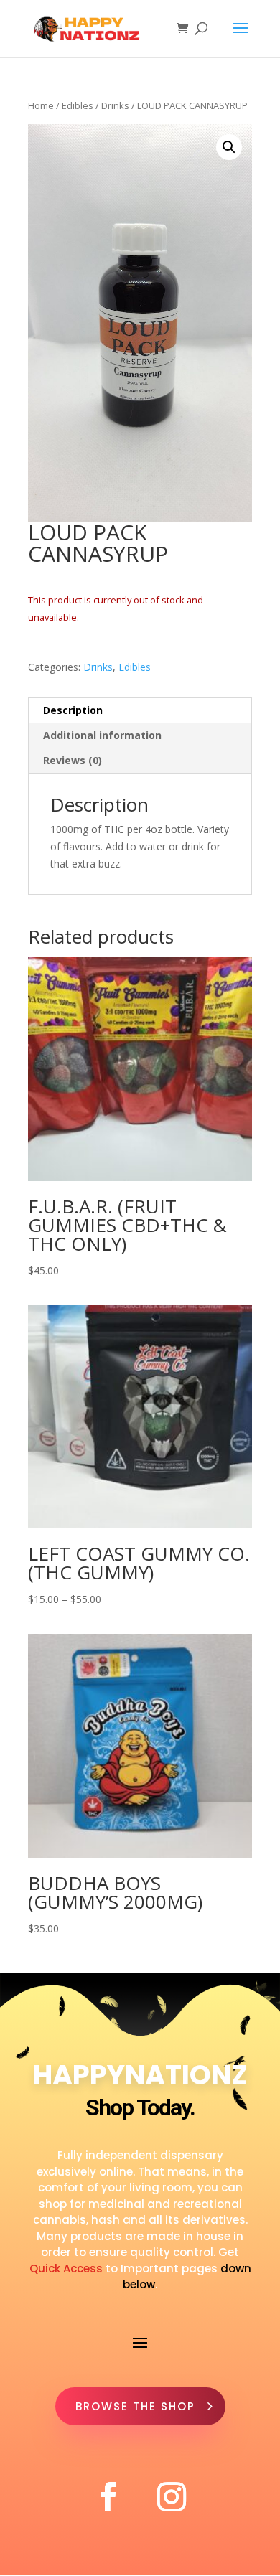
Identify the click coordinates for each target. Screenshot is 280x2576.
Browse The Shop (135, 2406)
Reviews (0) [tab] (73, 760)
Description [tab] (73, 710)
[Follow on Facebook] (108, 2497)
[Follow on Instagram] (172, 2497)
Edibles (78, 105)
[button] (229, 147)
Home (41, 105)
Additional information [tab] (102, 735)
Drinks (115, 105)
